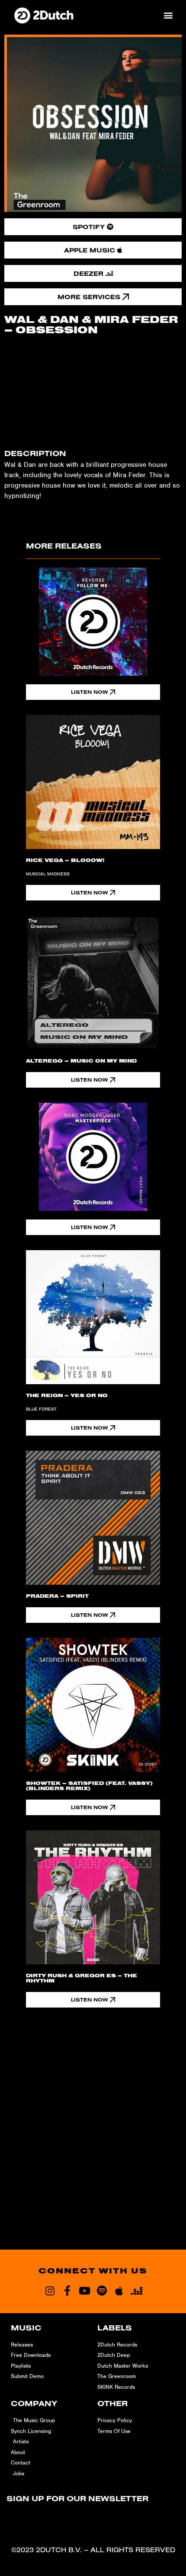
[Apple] (119, 2291)
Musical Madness (48, 874)
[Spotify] (102, 2291)
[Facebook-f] (67, 2291)
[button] (168, 15)
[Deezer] (136, 2291)
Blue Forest (41, 1409)
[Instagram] (50, 2291)
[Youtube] (84, 2291)
